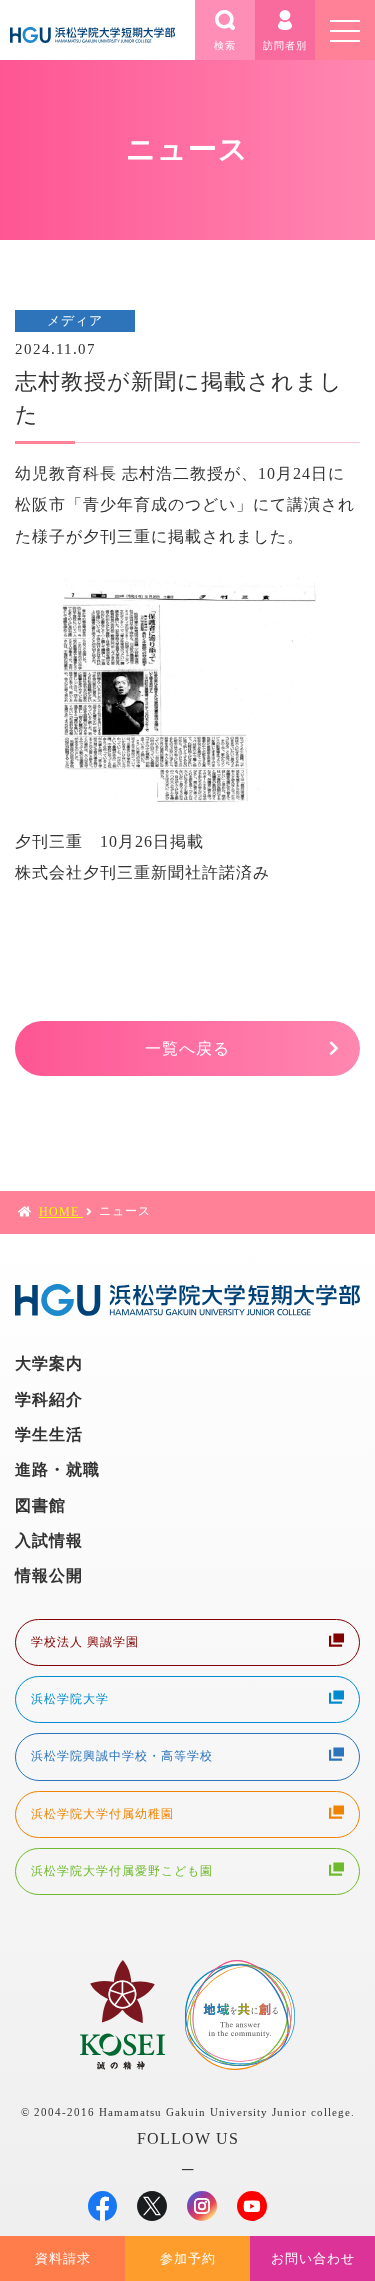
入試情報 (49, 1540)
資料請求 (63, 2258)
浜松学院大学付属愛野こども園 (122, 1871)
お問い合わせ (313, 2258)
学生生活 (49, 1434)
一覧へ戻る (187, 1048)
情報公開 (49, 1575)
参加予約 (188, 2258)
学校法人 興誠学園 (85, 1642)
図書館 (40, 1505)
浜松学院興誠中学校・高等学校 (122, 1756)
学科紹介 (49, 1399)
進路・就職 (57, 1469)
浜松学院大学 (70, 1699)
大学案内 (49, 1363)
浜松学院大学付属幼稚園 (102, 1814)
